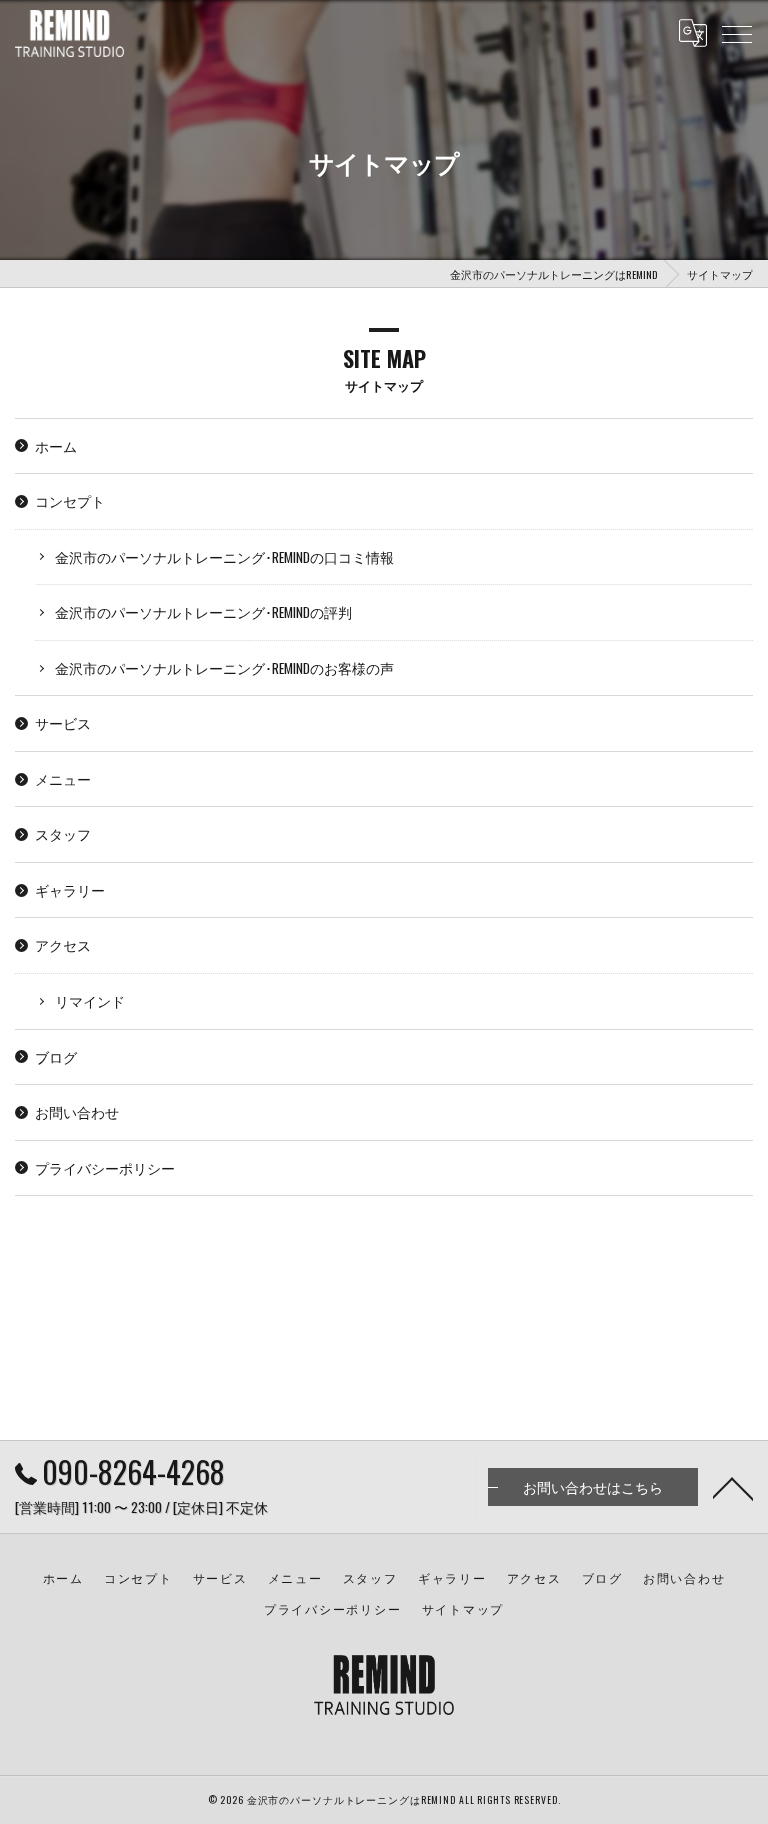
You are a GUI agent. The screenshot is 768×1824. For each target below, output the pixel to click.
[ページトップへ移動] (733, 1487)
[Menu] (737, 33)
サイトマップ (463, 1608)
